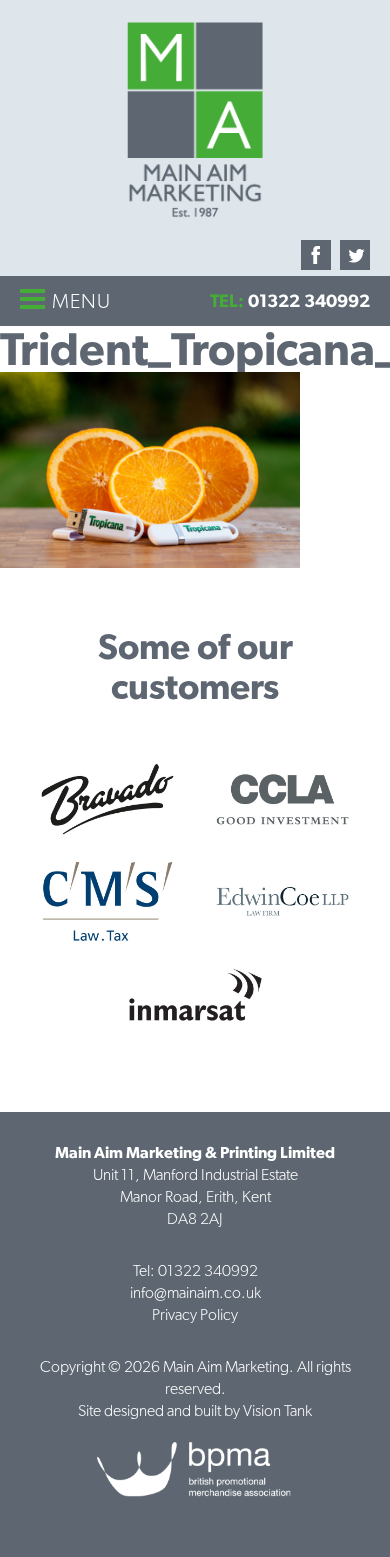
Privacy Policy (195, 1314)
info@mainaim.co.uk (195, 1292)
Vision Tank (277, 1410)
